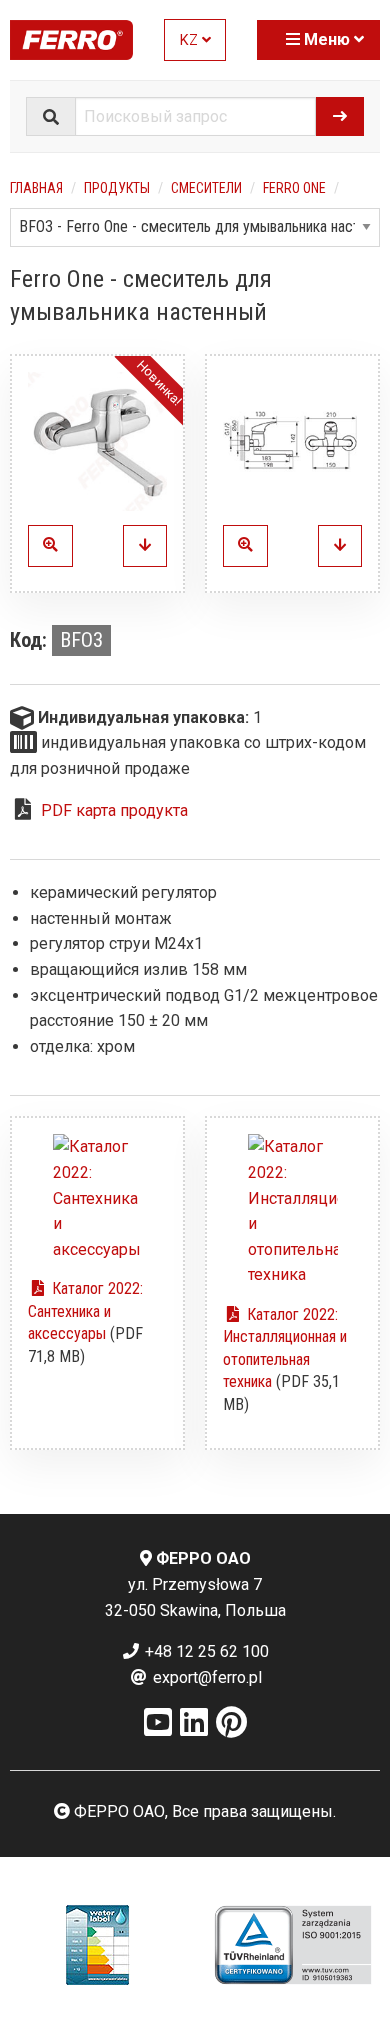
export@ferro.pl (205, 1677)
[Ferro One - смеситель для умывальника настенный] (97, 441)
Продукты (117, 188)
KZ (191, 40)
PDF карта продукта (114, 810)
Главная (36, 188)
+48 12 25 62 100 (205, 1651)
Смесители (206, 188)
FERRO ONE (294, 188)
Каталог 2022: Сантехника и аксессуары (85, 1311)
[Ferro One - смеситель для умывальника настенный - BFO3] (145, 546)
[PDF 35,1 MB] (292, 1211)
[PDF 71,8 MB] (97, 1198)
